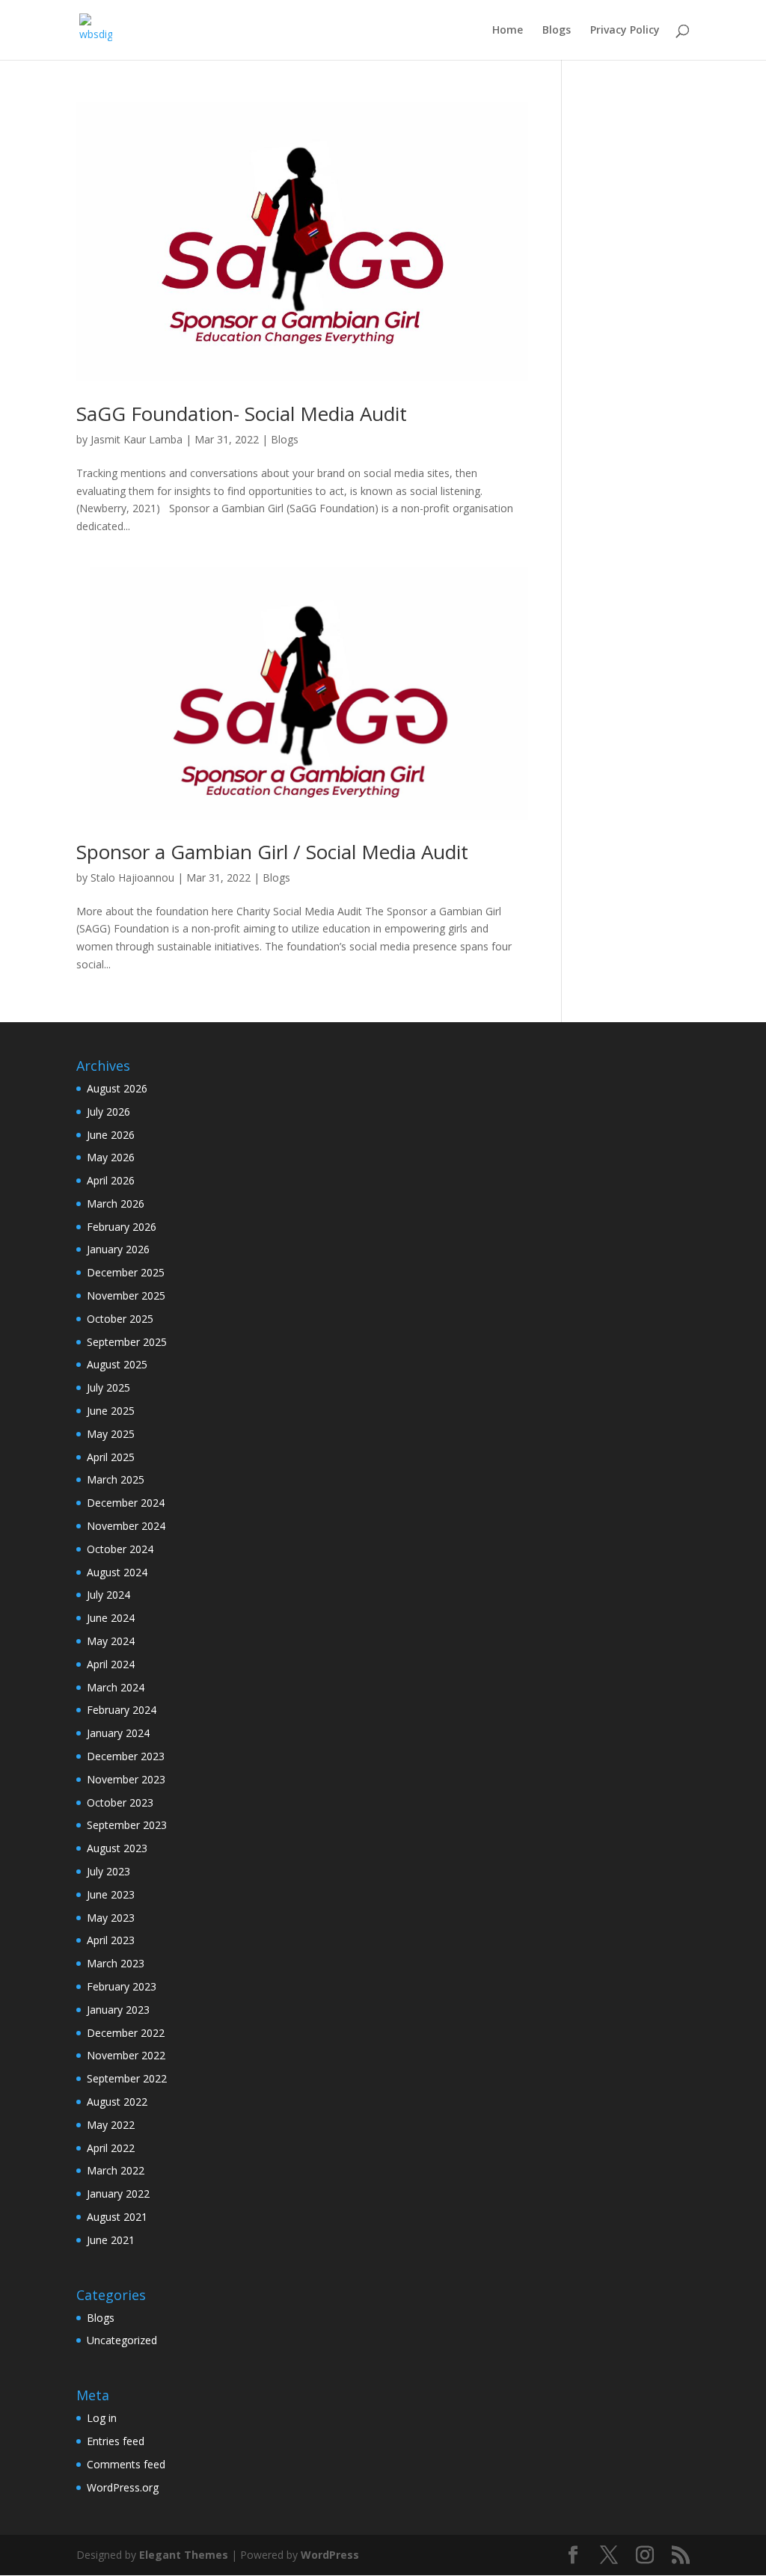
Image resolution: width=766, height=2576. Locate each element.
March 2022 (116, 2170)
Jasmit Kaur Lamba (137, 439)
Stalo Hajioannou (132, 877)
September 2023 (127, 1825)
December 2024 (126, 1503)
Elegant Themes (184, 2555)
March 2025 (116, 1479)
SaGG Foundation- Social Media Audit (242, 414)
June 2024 (111, 1618)
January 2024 (118, 1733)
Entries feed (116, 2441)
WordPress (330, 2555)
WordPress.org (123, 2487)
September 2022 (127, 2078)
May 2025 (111, 1434)
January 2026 (118, 1249)
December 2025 (126, 1272)
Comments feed (126, 2464)
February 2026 (122, 1227)
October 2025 (120, 1319)
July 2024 (108, 1595)
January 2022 (118, 2194)
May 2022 (111, 2125)
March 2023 (116, 1963)
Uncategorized (122, 2340)
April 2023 (111, 1940)
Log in (102, 2418)
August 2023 (117, 1848)
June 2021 (111, 2240)
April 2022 (111, 2148)
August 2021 (117, 2217)
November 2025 (126, 1295)
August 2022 (117, 2102)
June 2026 (111, 1135)
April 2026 (111, 1180)
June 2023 (111, 1894)
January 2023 (118, 2010)
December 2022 (126, 2033)
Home (508, 31)
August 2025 (117, 1364)
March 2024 (116, 1687)
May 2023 (111, 1918)
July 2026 (108, 1112)
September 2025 (127, 1342)
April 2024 (111, 1664)
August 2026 (117, 1088)
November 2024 (126, 1526)
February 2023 (122, 1986)
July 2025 (108, 1387)
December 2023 (126, 1756)
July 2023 (108, 1871)
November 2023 (126, 1779)
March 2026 (116, 1204)
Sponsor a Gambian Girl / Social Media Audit (272, 852)
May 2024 (111, 1641)
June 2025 (111, 1411)
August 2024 (117, 1572)
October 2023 (120, 1802)
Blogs (557, 31)
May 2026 (111, 1157)
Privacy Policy (625, 31)
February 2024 (122, 1710)
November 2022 (126, 2055)
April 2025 (111, 1457)
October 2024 (120, 1549)
